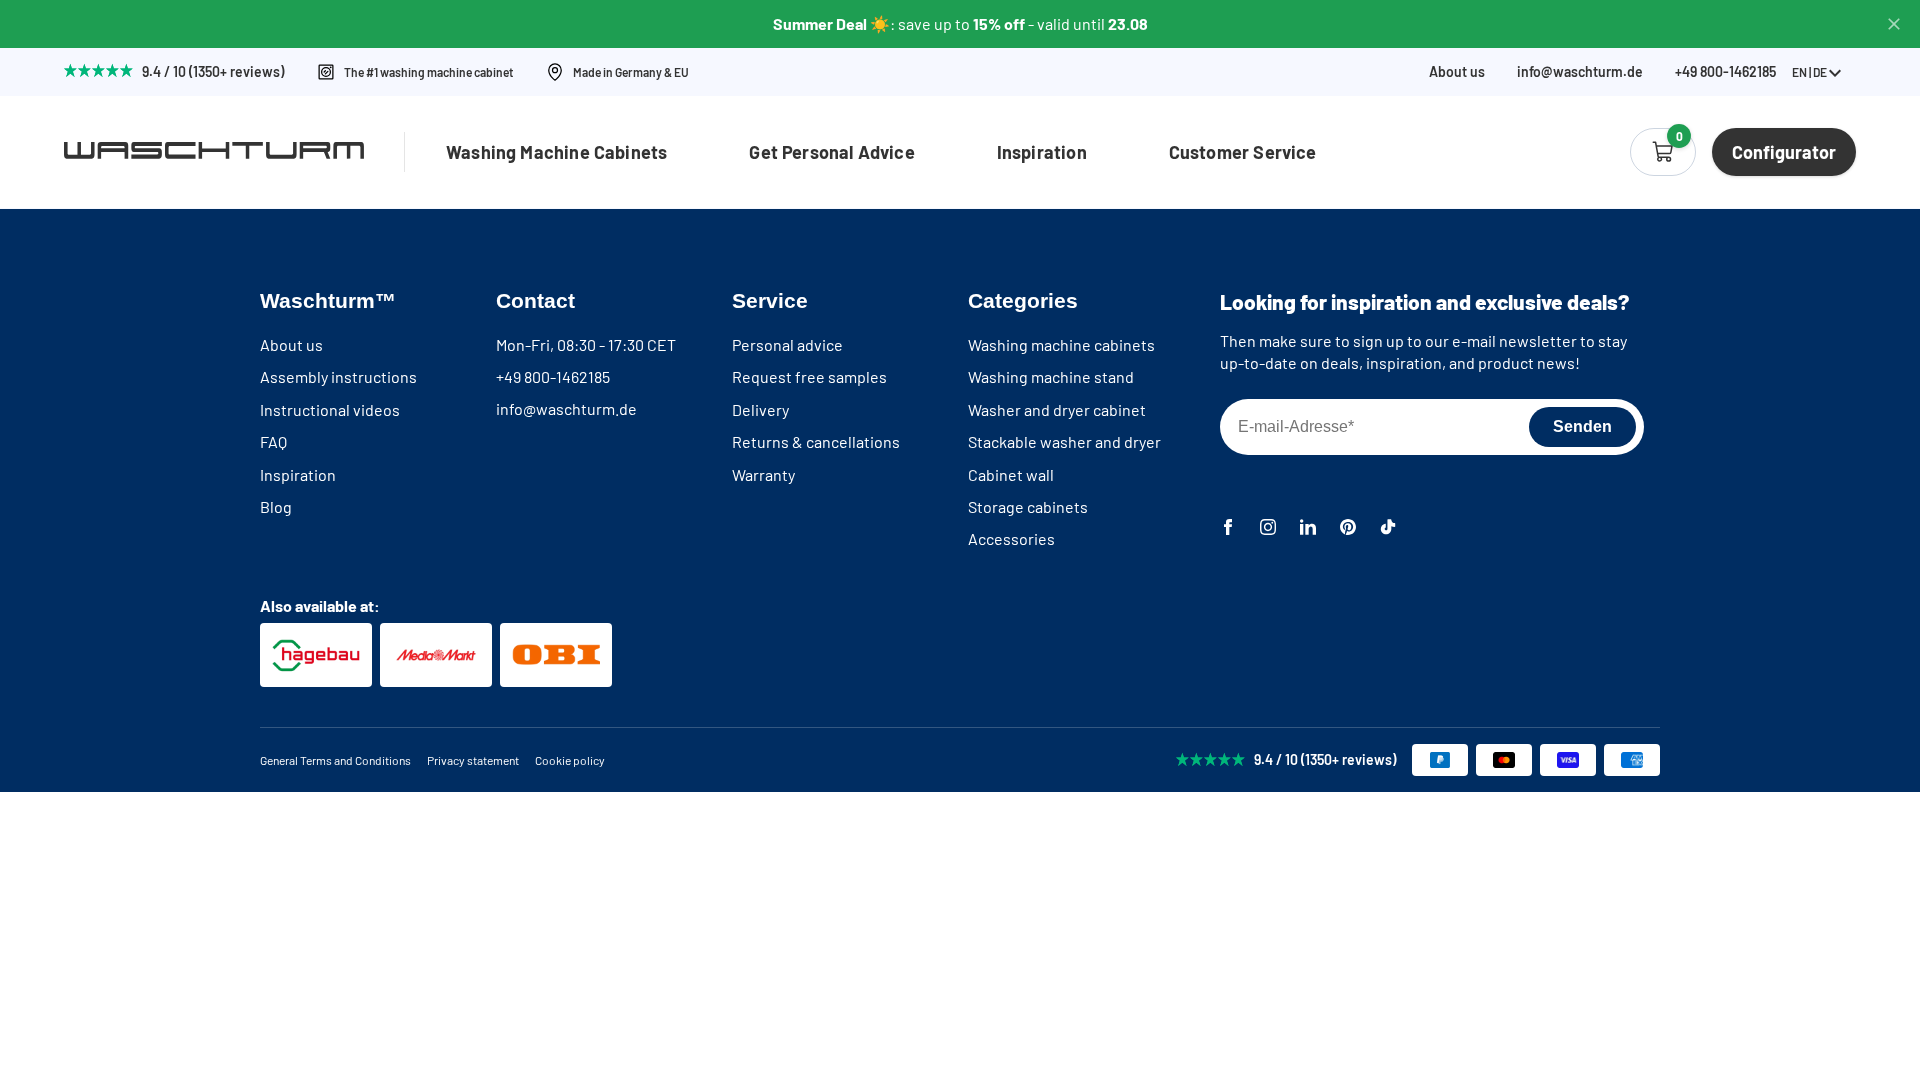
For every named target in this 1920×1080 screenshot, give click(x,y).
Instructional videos (330, 409)
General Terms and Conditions (335, 760)
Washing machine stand (1051, 376)
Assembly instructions (338, 376)
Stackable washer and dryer (1064, 441)
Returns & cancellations (816, 441)
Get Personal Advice (831, 152)
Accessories (1011, 538)
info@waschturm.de (1580, 72)
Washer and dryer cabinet (1057, 409)
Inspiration (1042, 152)
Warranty (763, 474)
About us (1457, 72)
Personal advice (787, 344)
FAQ (273, 441)
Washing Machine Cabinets (556, 152)
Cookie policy (570, 760)
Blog (276, 506)
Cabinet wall (1011, 474)
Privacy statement (473, 760)
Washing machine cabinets (1061, 344)
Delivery (760, 409)
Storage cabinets (1028, 506)
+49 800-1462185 (553, 376)
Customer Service (1243, 152)
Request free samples (809, 376)
